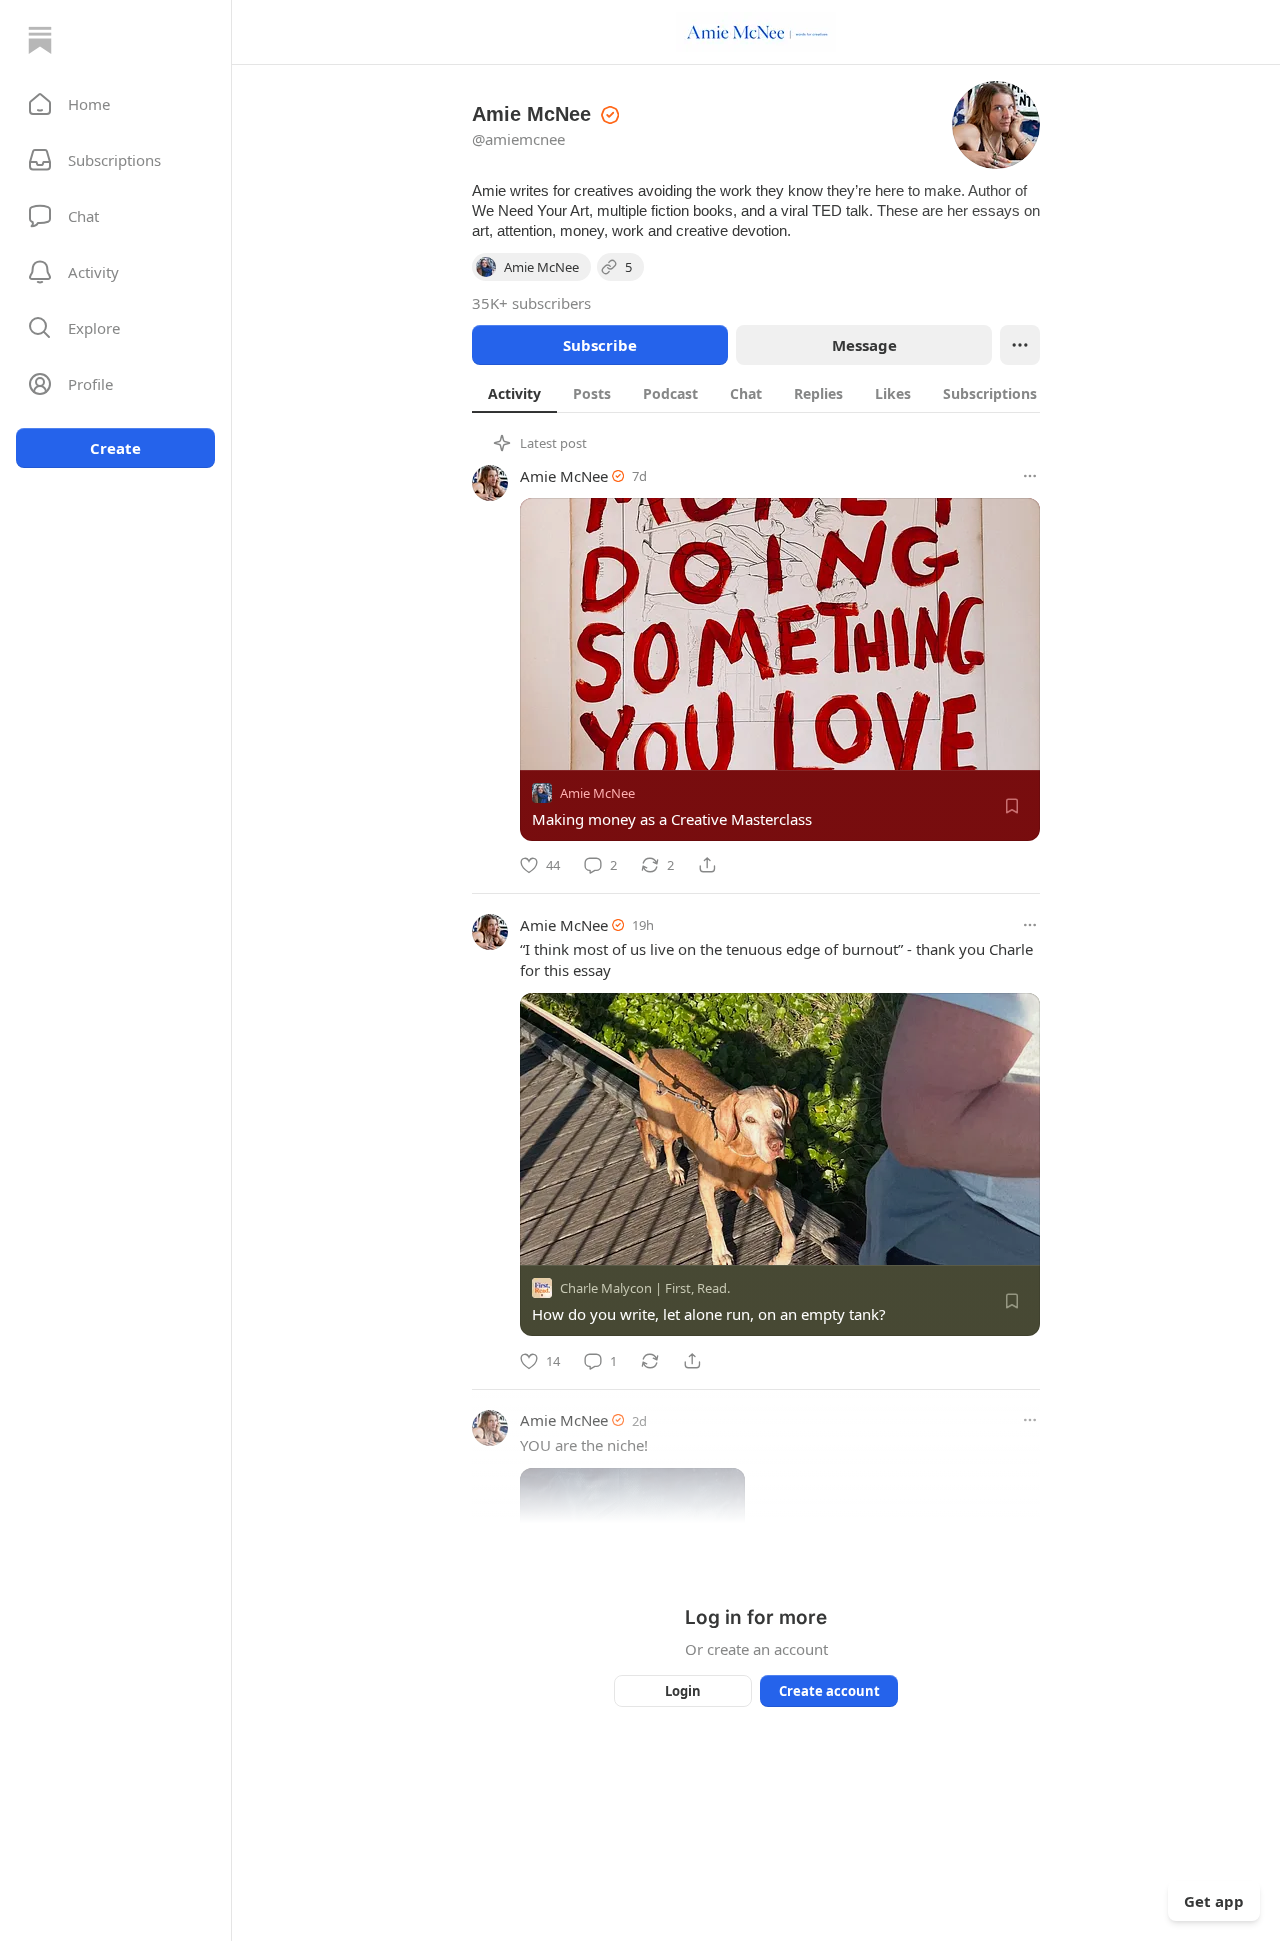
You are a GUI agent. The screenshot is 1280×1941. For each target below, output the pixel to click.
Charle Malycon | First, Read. (645, 1289)
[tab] (514, 393)
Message (864, 345)
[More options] (1030, 476)
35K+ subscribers (531, 303)
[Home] (40, 40)
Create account (829, 1691)
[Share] (707, 865)
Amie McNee (564, 476)
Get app (1214, 1901)
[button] (115, 104)
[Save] (1012, 806)
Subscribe (600, 345)
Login (683, 1691)
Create (115, 448)
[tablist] (781, 393)
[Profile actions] (1020, 345)
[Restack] (650, 1361)
